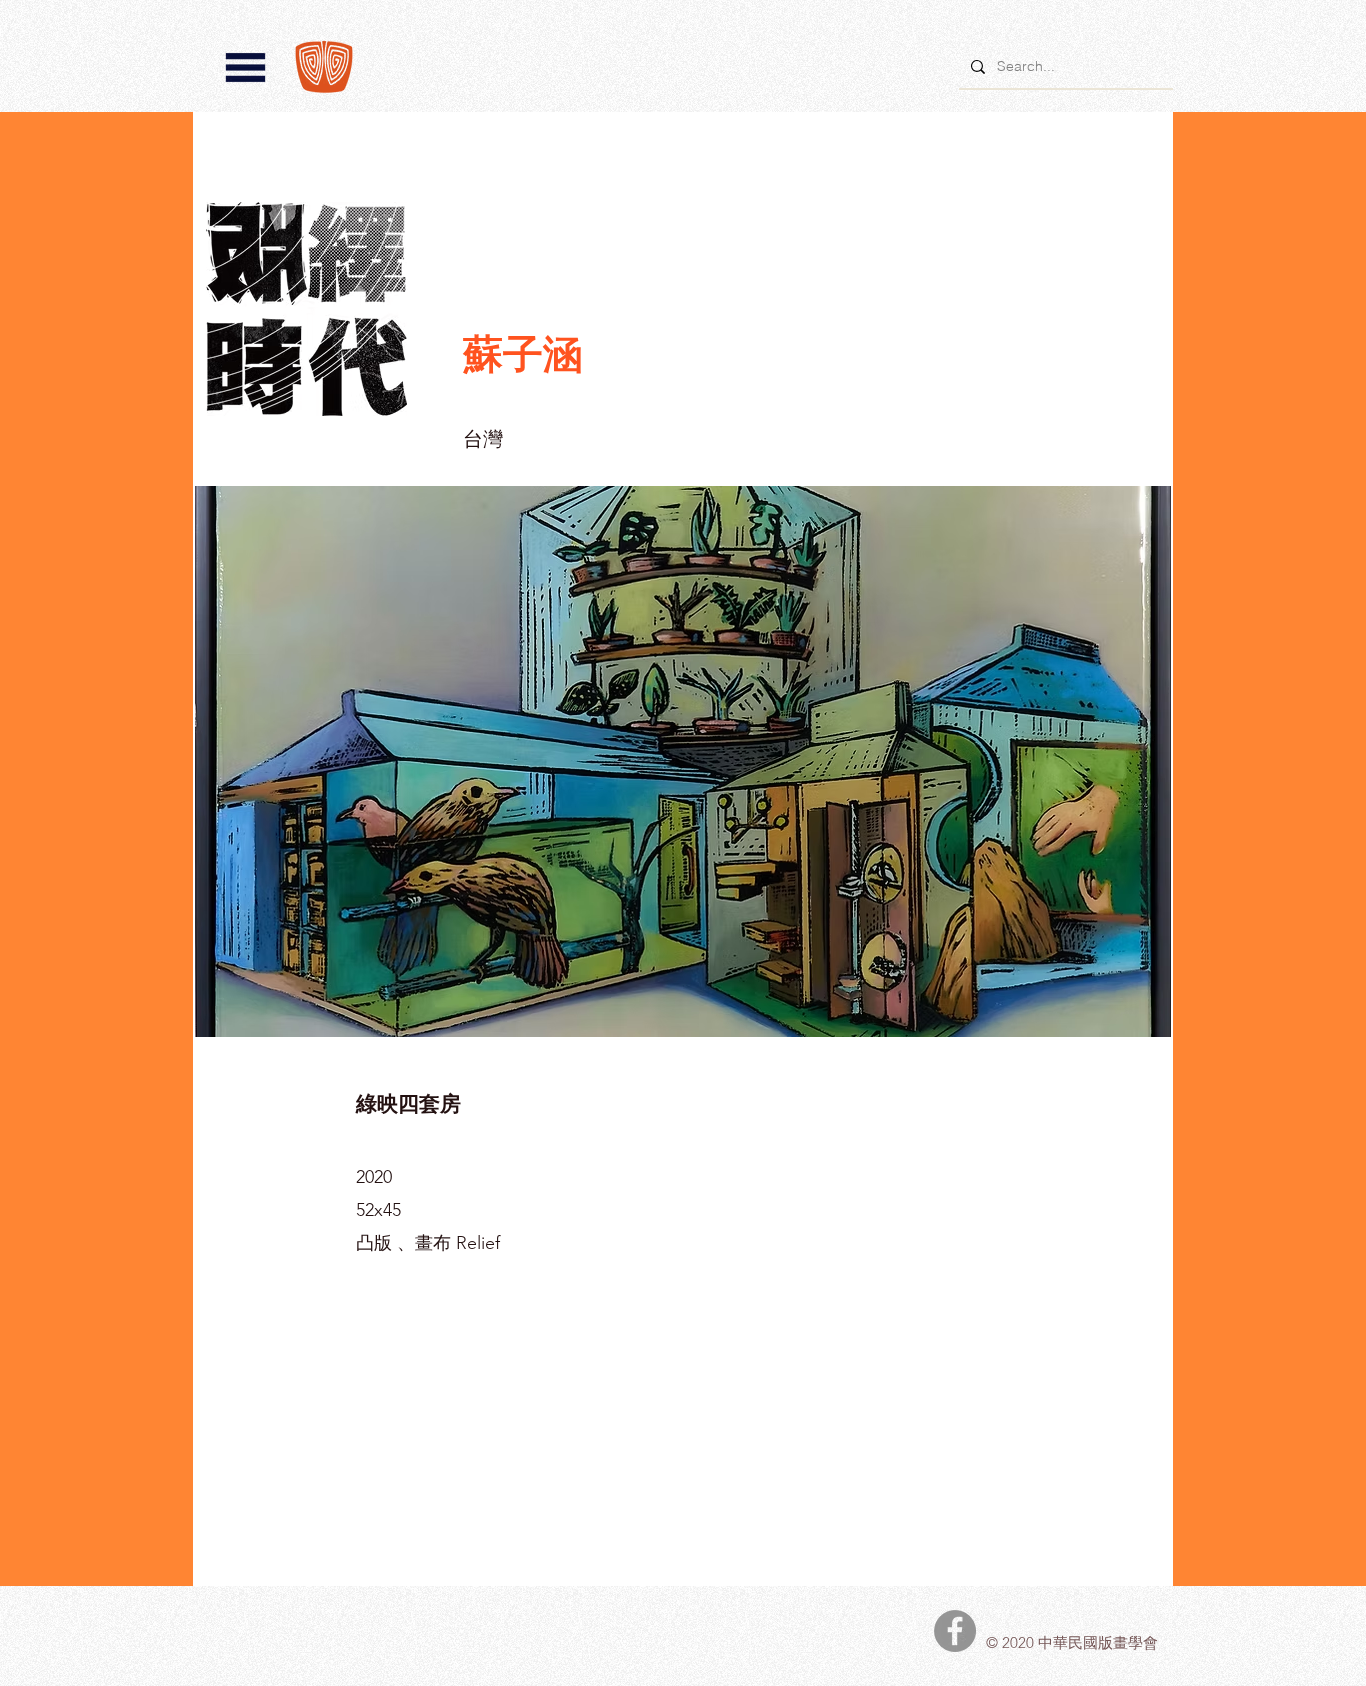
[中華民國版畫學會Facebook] (955, 1631)
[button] (245, 67)
